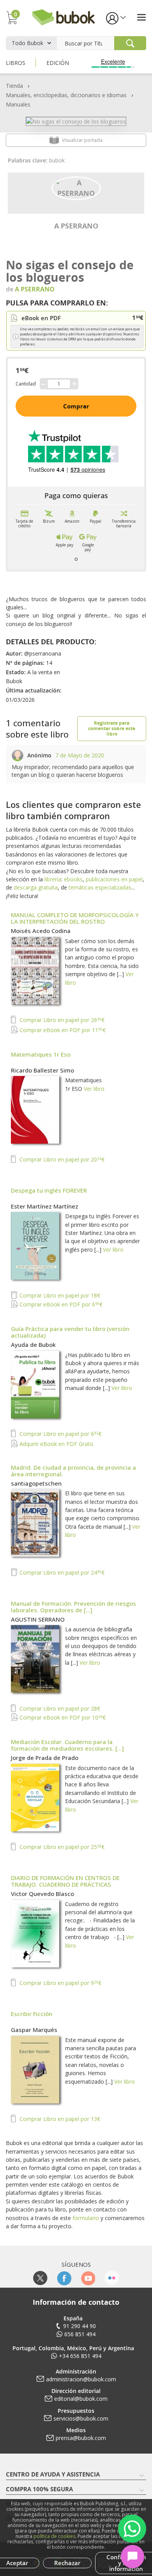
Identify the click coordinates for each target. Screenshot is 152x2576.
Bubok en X (40, 2278)
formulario (86, 2218)
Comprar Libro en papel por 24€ (61, 1572)
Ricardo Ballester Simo (42, 1070)
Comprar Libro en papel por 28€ (59, 1708)
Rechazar (67, 2563)
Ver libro (94, 1089)
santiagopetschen (36, 1483)
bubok (57, 160)
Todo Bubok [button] (27, 43)
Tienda (14, 86)
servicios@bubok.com (81, 2418)
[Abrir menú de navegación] (141, 17)
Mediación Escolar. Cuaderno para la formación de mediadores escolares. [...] (67, 1745)
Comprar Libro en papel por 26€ (61, 1020)
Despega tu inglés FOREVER (49, 1190)
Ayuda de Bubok (33, 1345)
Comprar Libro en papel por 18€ (59, 1295)
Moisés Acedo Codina (41, 931)
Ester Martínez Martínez (45, 1206)
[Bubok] (63, 17)
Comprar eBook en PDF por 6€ (60, 1304)
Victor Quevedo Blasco (42, 1894)
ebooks (73, 879)
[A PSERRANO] (76, 187)
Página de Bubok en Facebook (64, 2278)
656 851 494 (80, 2334)
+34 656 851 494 (80, 2356)
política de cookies (54, 2536)
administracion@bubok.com (81, 2379)
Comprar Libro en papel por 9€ (60, 1983)
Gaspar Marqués (34, 2030)
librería (53, 879)
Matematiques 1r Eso (41, 1054)
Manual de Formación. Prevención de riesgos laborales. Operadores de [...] (73, 1607)
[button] (115, 18)
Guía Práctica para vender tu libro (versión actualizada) (70, 1332)
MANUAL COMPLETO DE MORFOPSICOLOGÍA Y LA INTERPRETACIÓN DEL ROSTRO (75, 918)
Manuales (18, 104)
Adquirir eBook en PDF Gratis (56, 1444)
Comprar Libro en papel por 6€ (60, 1434)
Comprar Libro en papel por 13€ (59, 2119)
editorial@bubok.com (81, 2399)
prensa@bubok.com (81, 2438)
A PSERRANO (76, 226)
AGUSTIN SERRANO (38, 1619)
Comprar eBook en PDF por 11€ (62, 1030)
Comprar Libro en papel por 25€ (61, 1847)
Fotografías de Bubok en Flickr (112, 2278)
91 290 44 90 (80, 2326)
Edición (58, 63)
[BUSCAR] (130, 43)
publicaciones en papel (114, 879)
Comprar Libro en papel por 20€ (61, 1159)
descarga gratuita (36, 887)
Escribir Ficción (32, 2014)
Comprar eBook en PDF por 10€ (62, 1717)
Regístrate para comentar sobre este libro (112, 728)
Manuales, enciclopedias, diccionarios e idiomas (66, 95)
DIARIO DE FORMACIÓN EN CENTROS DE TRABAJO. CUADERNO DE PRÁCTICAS (65, 1881)
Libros (16, 63)
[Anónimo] (18, 756)
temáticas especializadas (100, 887)
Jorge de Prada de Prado (45, 1758)
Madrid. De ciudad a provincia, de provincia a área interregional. (73, 1471)
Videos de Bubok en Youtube (88, 2278)
